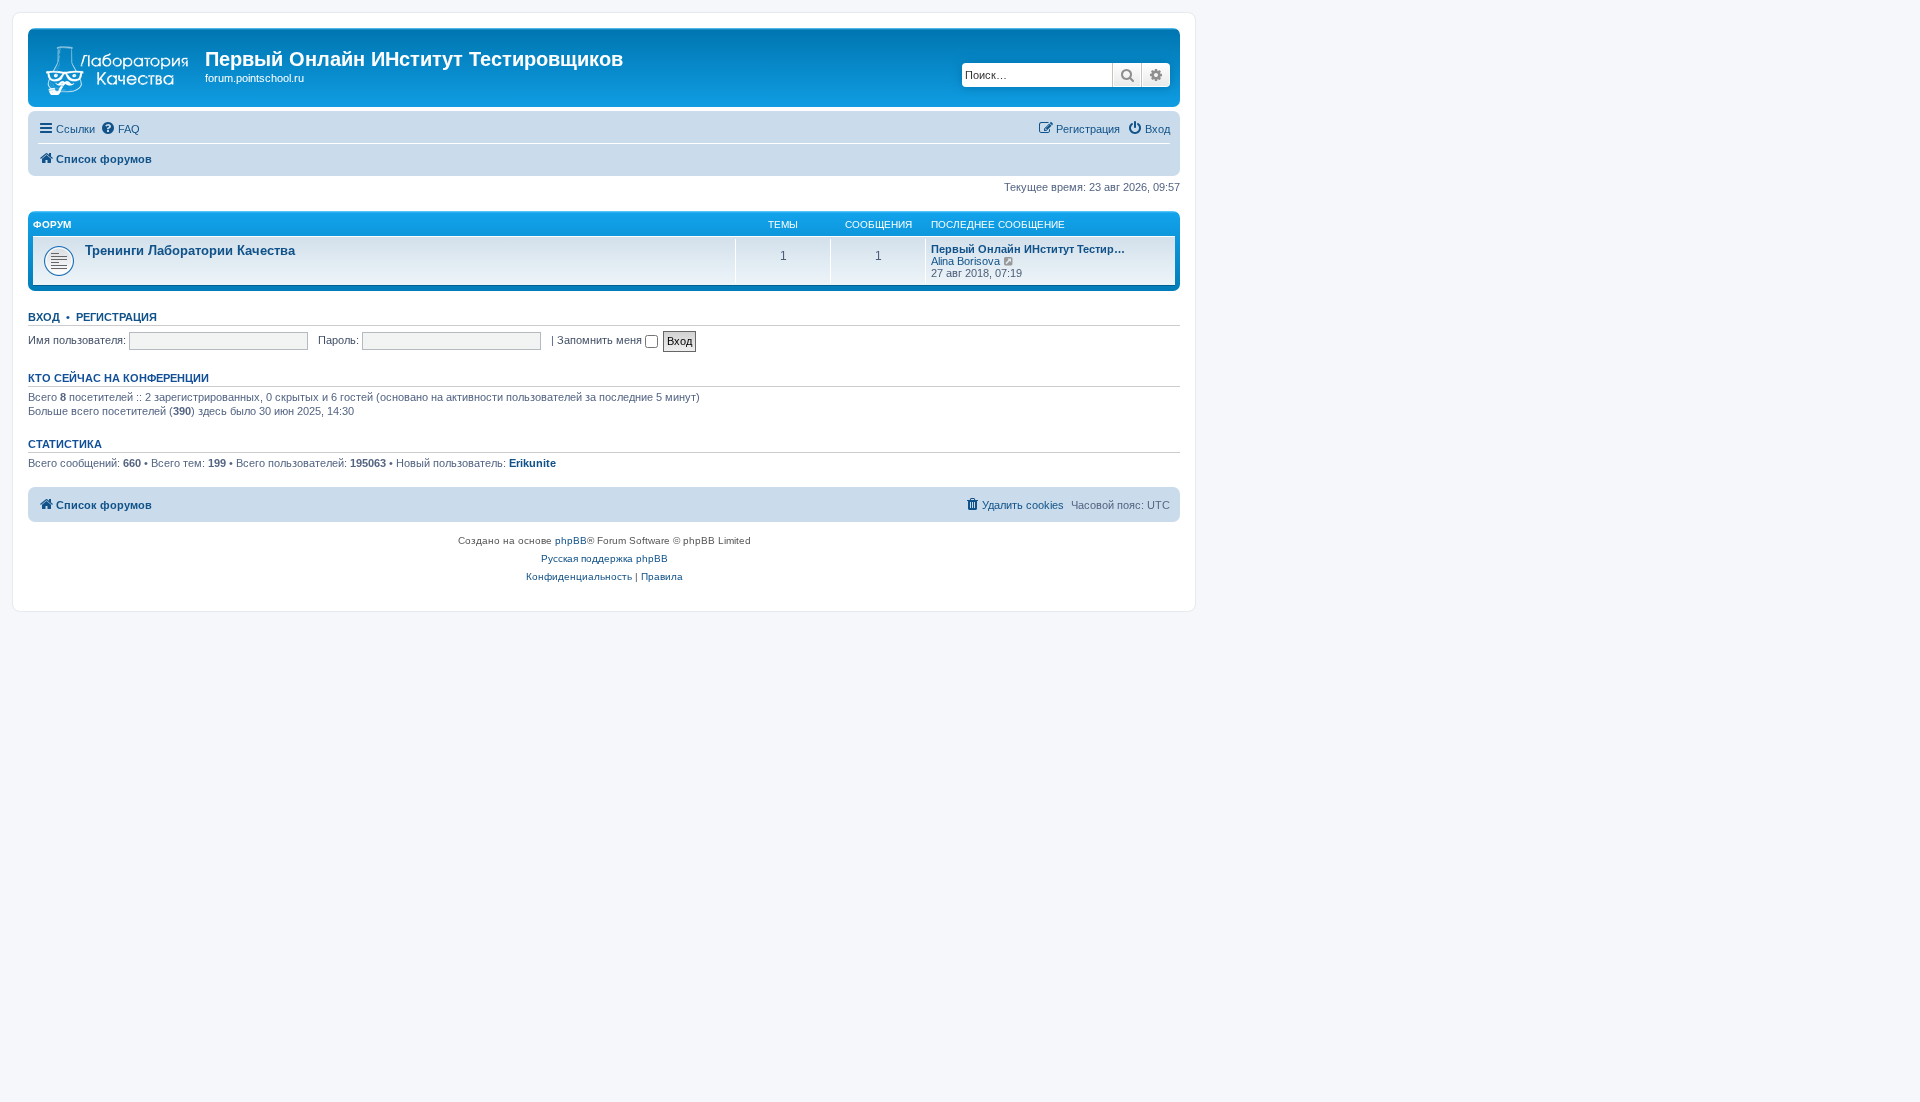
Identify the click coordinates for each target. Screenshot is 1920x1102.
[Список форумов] (119, 65)
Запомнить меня (601, 340)
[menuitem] (120, 129)
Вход (44, 317)
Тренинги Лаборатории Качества (190, 250)
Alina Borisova (965, 261)
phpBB (571, 540)
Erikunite (532, 463)
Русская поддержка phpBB (604, 558)
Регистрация (116, 317)
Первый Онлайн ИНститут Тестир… (1028, 249)
